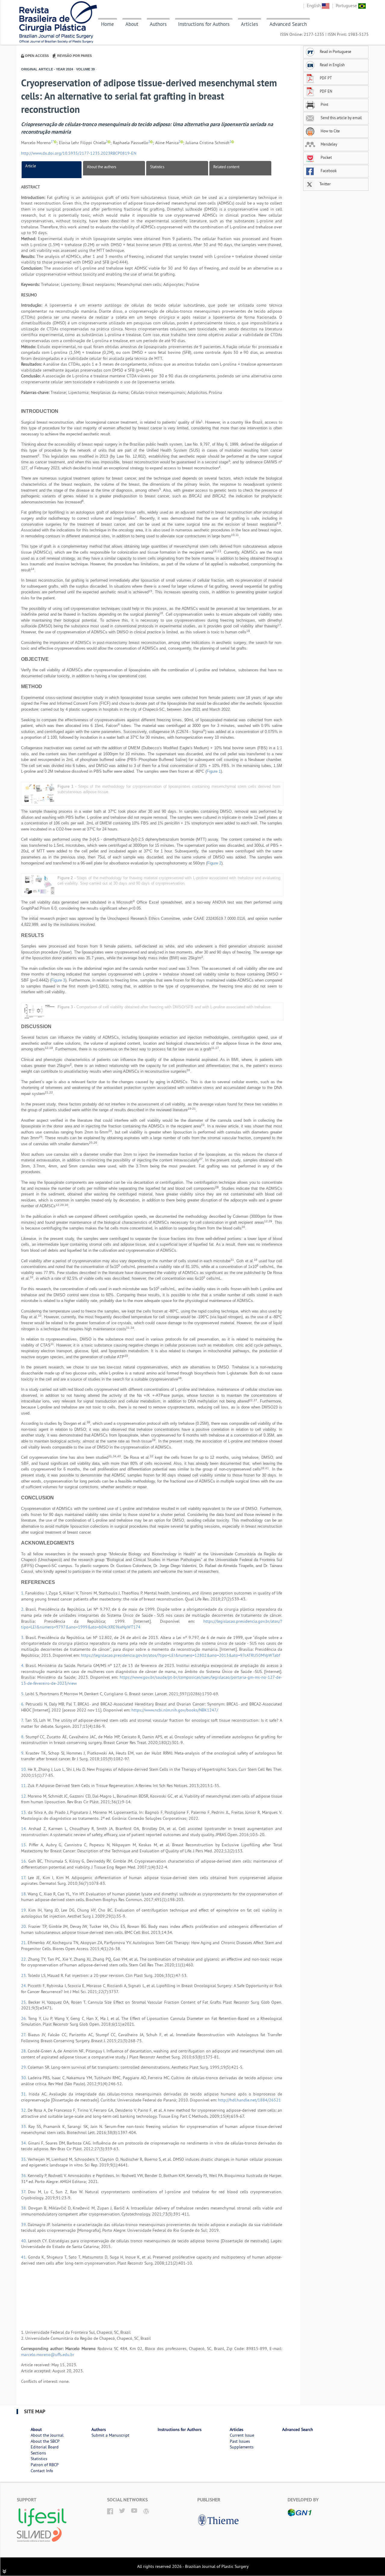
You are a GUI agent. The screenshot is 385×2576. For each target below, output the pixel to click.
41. (25, 2257)
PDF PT (326, 78)
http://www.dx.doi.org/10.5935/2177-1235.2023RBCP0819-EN (79, 153)
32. (24, 2110)
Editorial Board (45, 2447)
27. (25, 2035)
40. (25, 2241)
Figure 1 (214, 771)
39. (24, 2225)
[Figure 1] (39, 793)
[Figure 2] (39, 885)
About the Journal (47, 2435)
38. (25, 2208)
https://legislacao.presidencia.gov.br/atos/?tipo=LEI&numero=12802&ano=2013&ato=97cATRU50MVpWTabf (180, 1655)
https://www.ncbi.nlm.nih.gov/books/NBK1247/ (175, 1710)
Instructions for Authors (204, 24)
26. (25, 2018)
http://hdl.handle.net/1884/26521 (249, 2100)
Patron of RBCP (45, 2465)
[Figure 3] (39, 1011)
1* (52, 142)
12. (24, 1796)
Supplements (242, 2447)
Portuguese (347, 6)
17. (25, 1878)
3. (23, 1637)
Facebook (328, 171)
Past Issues (240, 2441)
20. (25, 1926)
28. (24, 2051)
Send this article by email (341, 118)
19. (25, 1910)
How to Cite (330, 131)
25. (25, 2002)
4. (23, 1665)
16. (25, 1861)
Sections (38, 2453)
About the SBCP (45, 2441)
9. (23, 1753)
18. (24, 1894)
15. (25, 1845)
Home (108, 24)
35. (24, 2159)
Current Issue (242, 2435)
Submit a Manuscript (110, 2435)
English (314, 6)
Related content (226, 167)
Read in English (332, 65)
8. (23, 1737)
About (132, 24)
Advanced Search (288, 24)
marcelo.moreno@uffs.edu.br (48, 2355)
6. (23, 1704)
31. (25, 2094)
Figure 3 (58, 980)
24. (24, 1986)
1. (23, 1593)
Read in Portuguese (336, 51)
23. (24, 1975)
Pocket (326, 157)
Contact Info (42, 2471)
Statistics (157, 167)
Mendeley (328, 144)
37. (25, 2192)
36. (24, 2176)
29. (24, 2067)
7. (23, 1720)
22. (25, 1959)
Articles (249, 24)
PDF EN (326, 91)
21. (24, 1943)
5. (23, 1694)
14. (25, 1829)
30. (25, 2078)
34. (25, 2143)
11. (24, 1786)
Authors (158, 24)
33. (25, 2126)
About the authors (102, 167)
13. (25, 1812)
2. (23, 1609)
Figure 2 (214, 863)
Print (324, 104)
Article (31, 166)
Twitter (325, 184)
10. (24, 1769)
